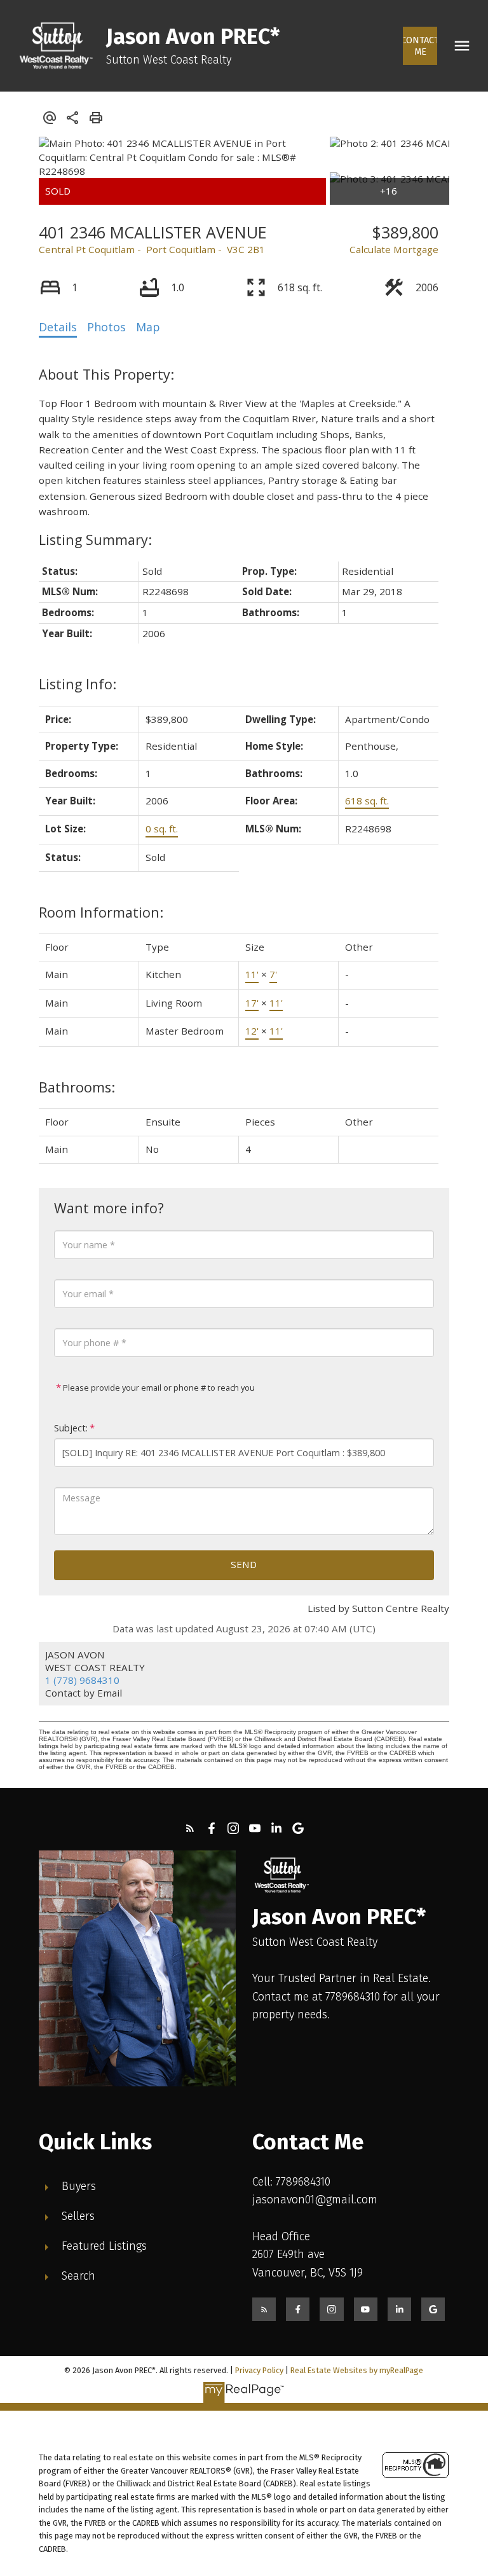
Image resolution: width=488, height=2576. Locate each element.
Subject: (71, 1428)
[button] (420, 46)
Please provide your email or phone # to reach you (158, 1388)
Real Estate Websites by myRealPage (357, 2370)
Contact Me (420, 46)
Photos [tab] (106, 327)
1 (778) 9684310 (82, 1680)
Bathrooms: (77, 1087)
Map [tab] (148, 327)
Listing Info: (78, 684)
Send (244, 1564)
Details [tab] (58, 327)
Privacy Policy (259, 2370)
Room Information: (101, 912)
